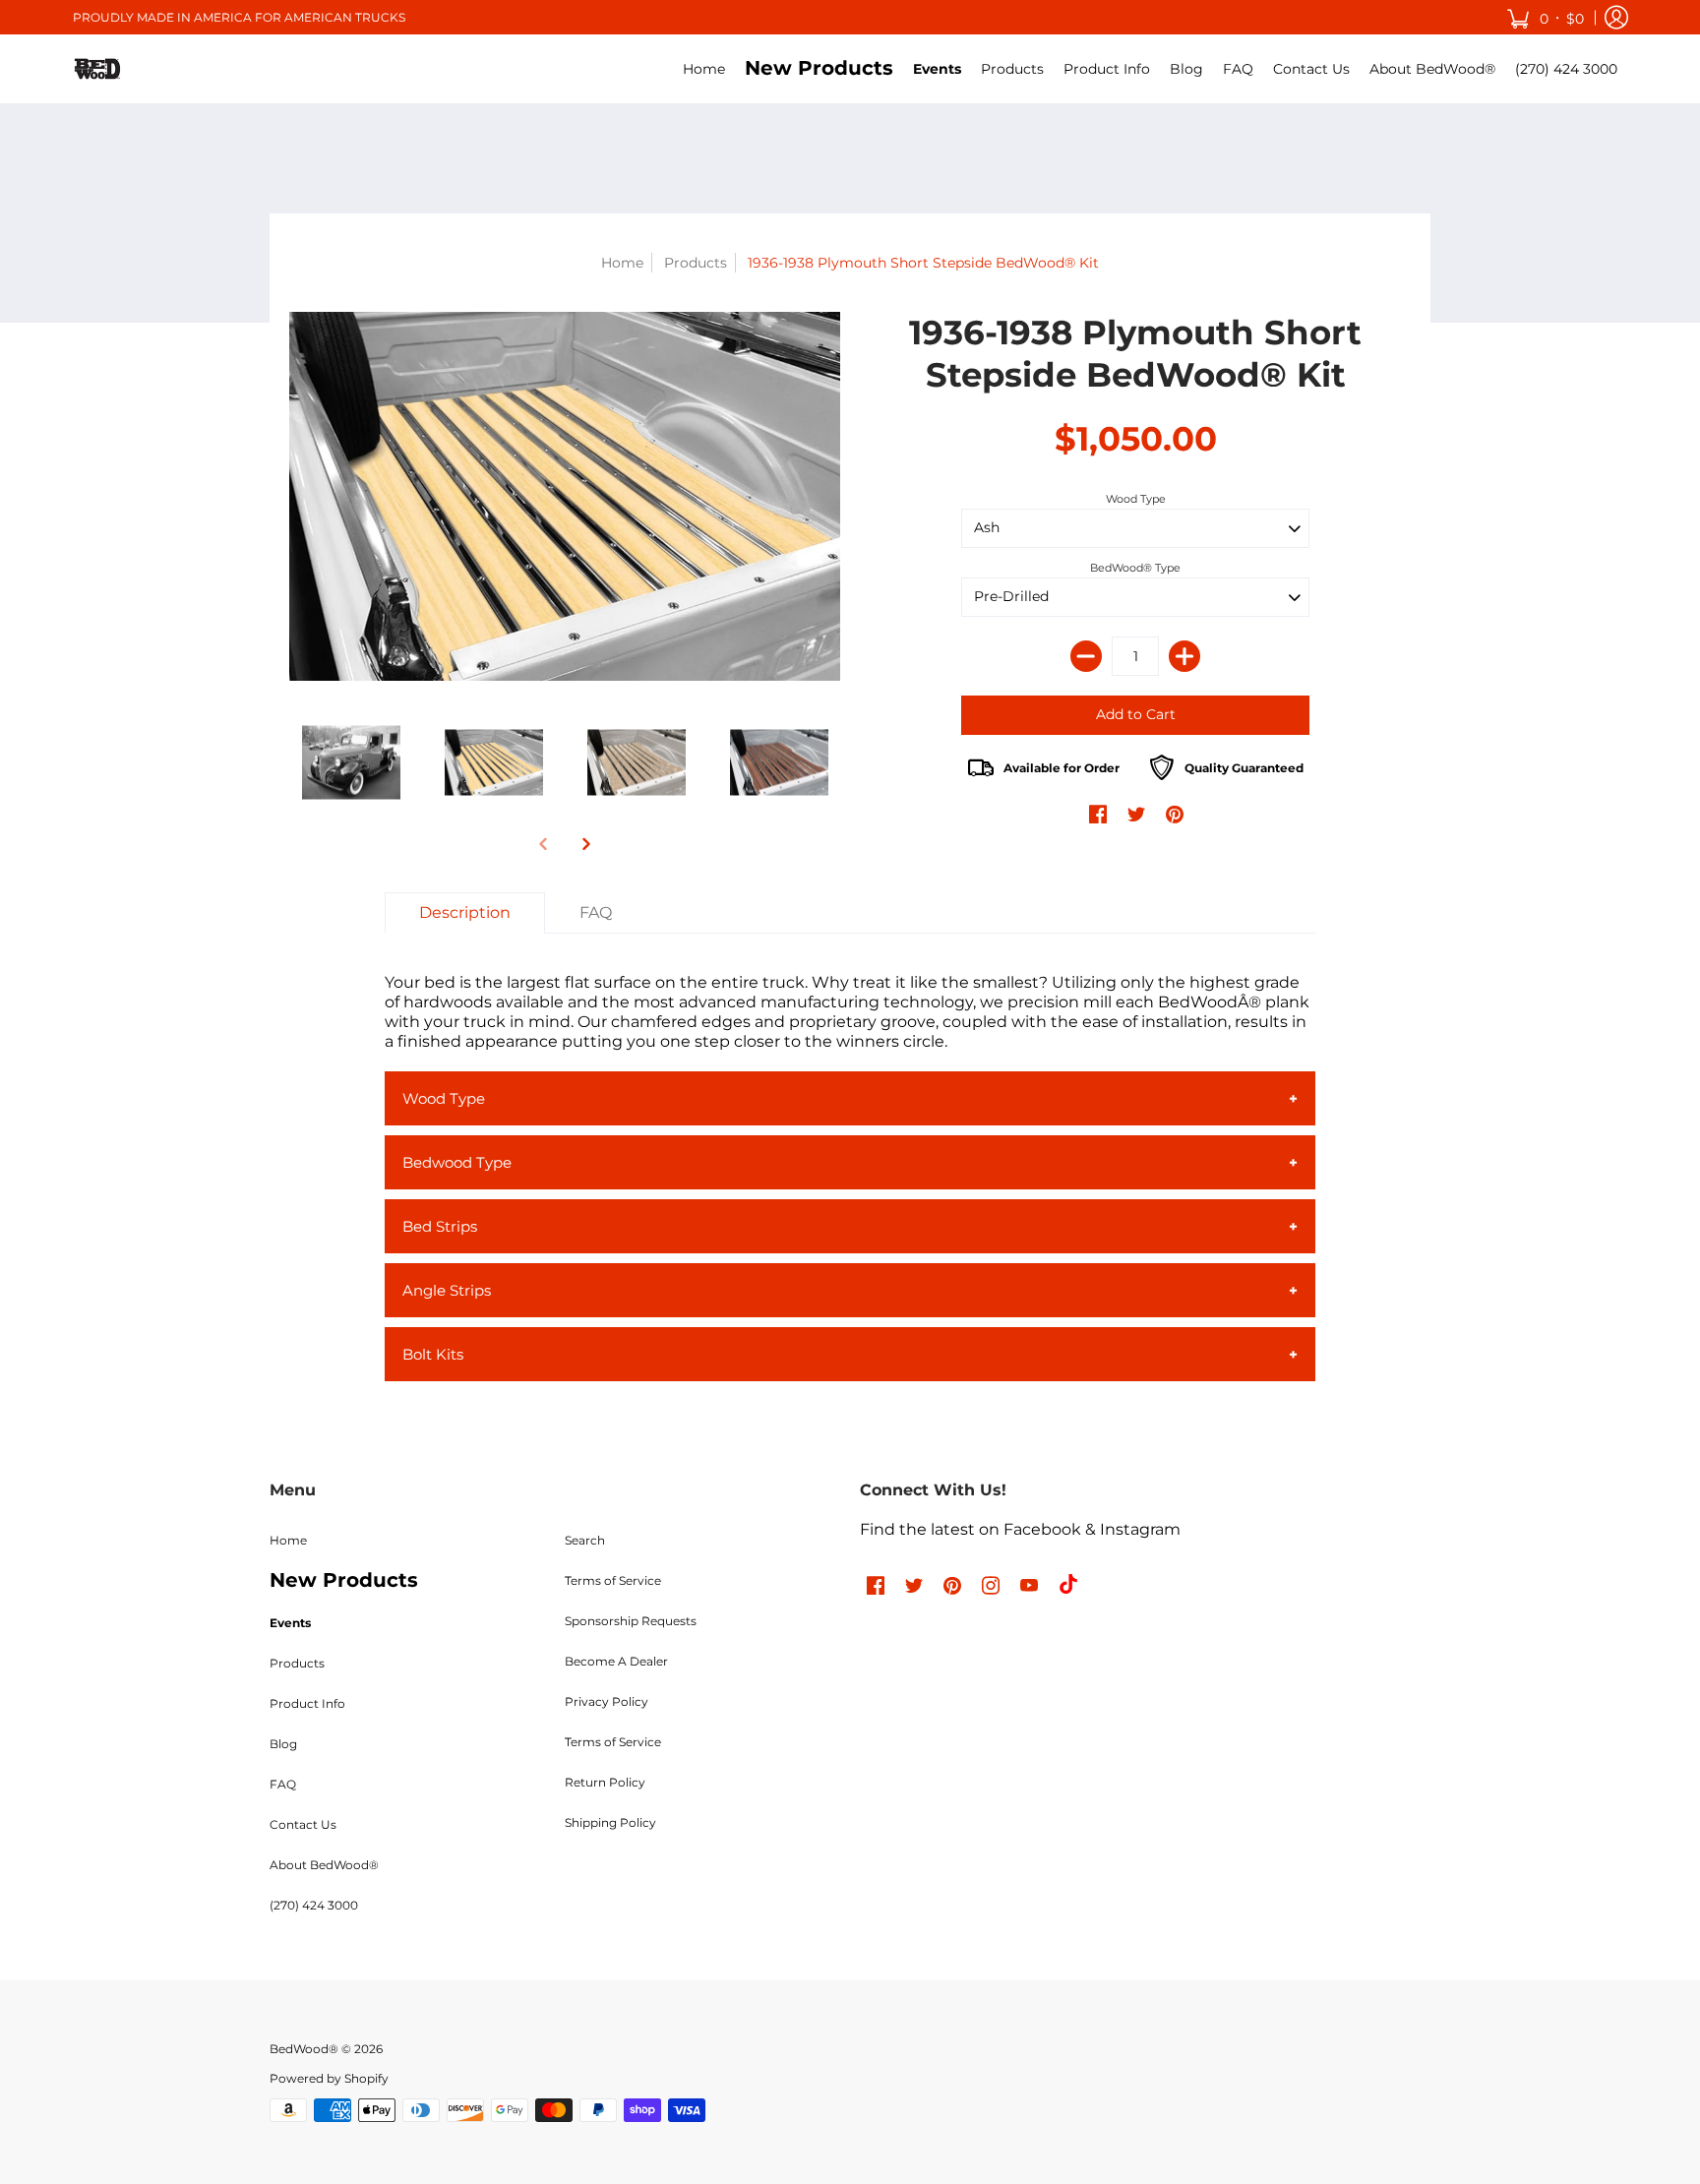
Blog (283, 1744)
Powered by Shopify (329, 2078)
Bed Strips (440, 1226)
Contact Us (303, 1824)
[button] (1545, 17)
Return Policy (605, 1782)
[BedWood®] (97, 69)
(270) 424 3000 (314, 1905)
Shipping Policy (610, 1822)
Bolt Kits (433, 1354)
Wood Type (1136, 499)
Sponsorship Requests (631, 1621)
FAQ (283, 1784)
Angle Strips (447, 1290)
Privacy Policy (607, 1701)
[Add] (1184, 656)
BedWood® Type (1135, 568)
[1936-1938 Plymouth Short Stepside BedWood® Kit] (565, 496)
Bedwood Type (457, 1162)
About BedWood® (324, 1865)
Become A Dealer (616, 1661)
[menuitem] (704, 69)
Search (585, 1540)
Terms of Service (613, 1580)
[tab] (465, 913)
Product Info (307, 1703)
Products (696, 263)
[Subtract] (1086, 656)
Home (622, 263)
